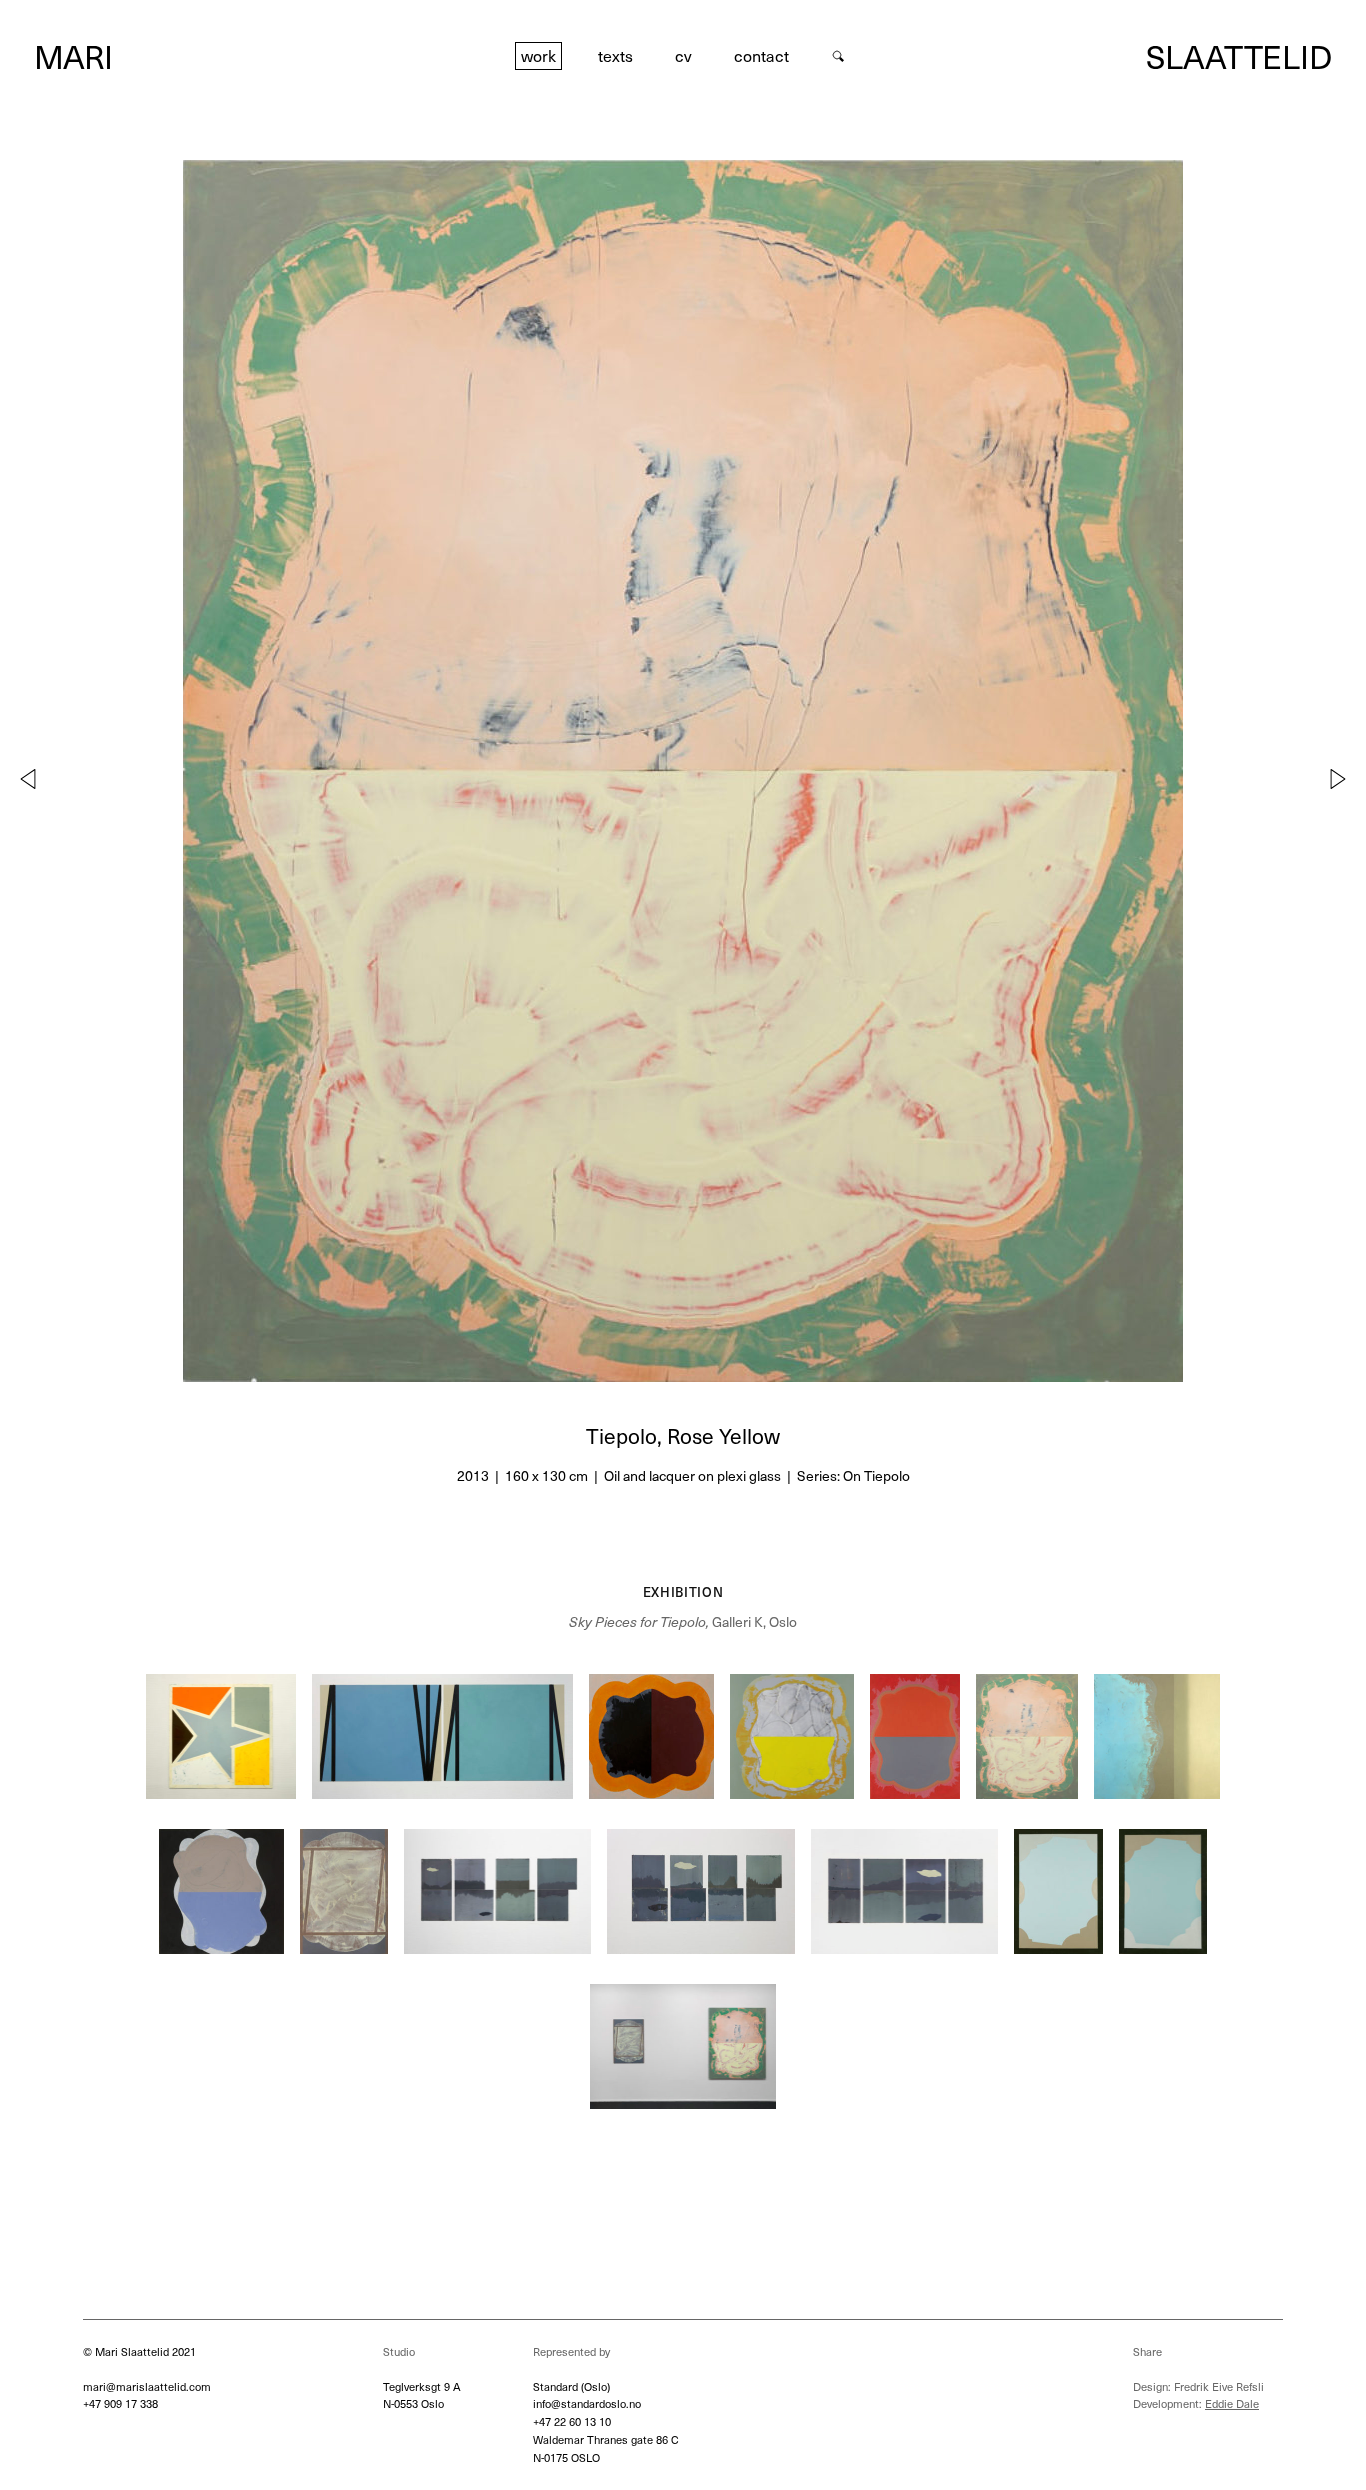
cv (683, 55)
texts (615, 55)
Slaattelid (1239, 56)
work (538, 55)
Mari (73, 56)
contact (761, 55)
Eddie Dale (1232, 2403)
